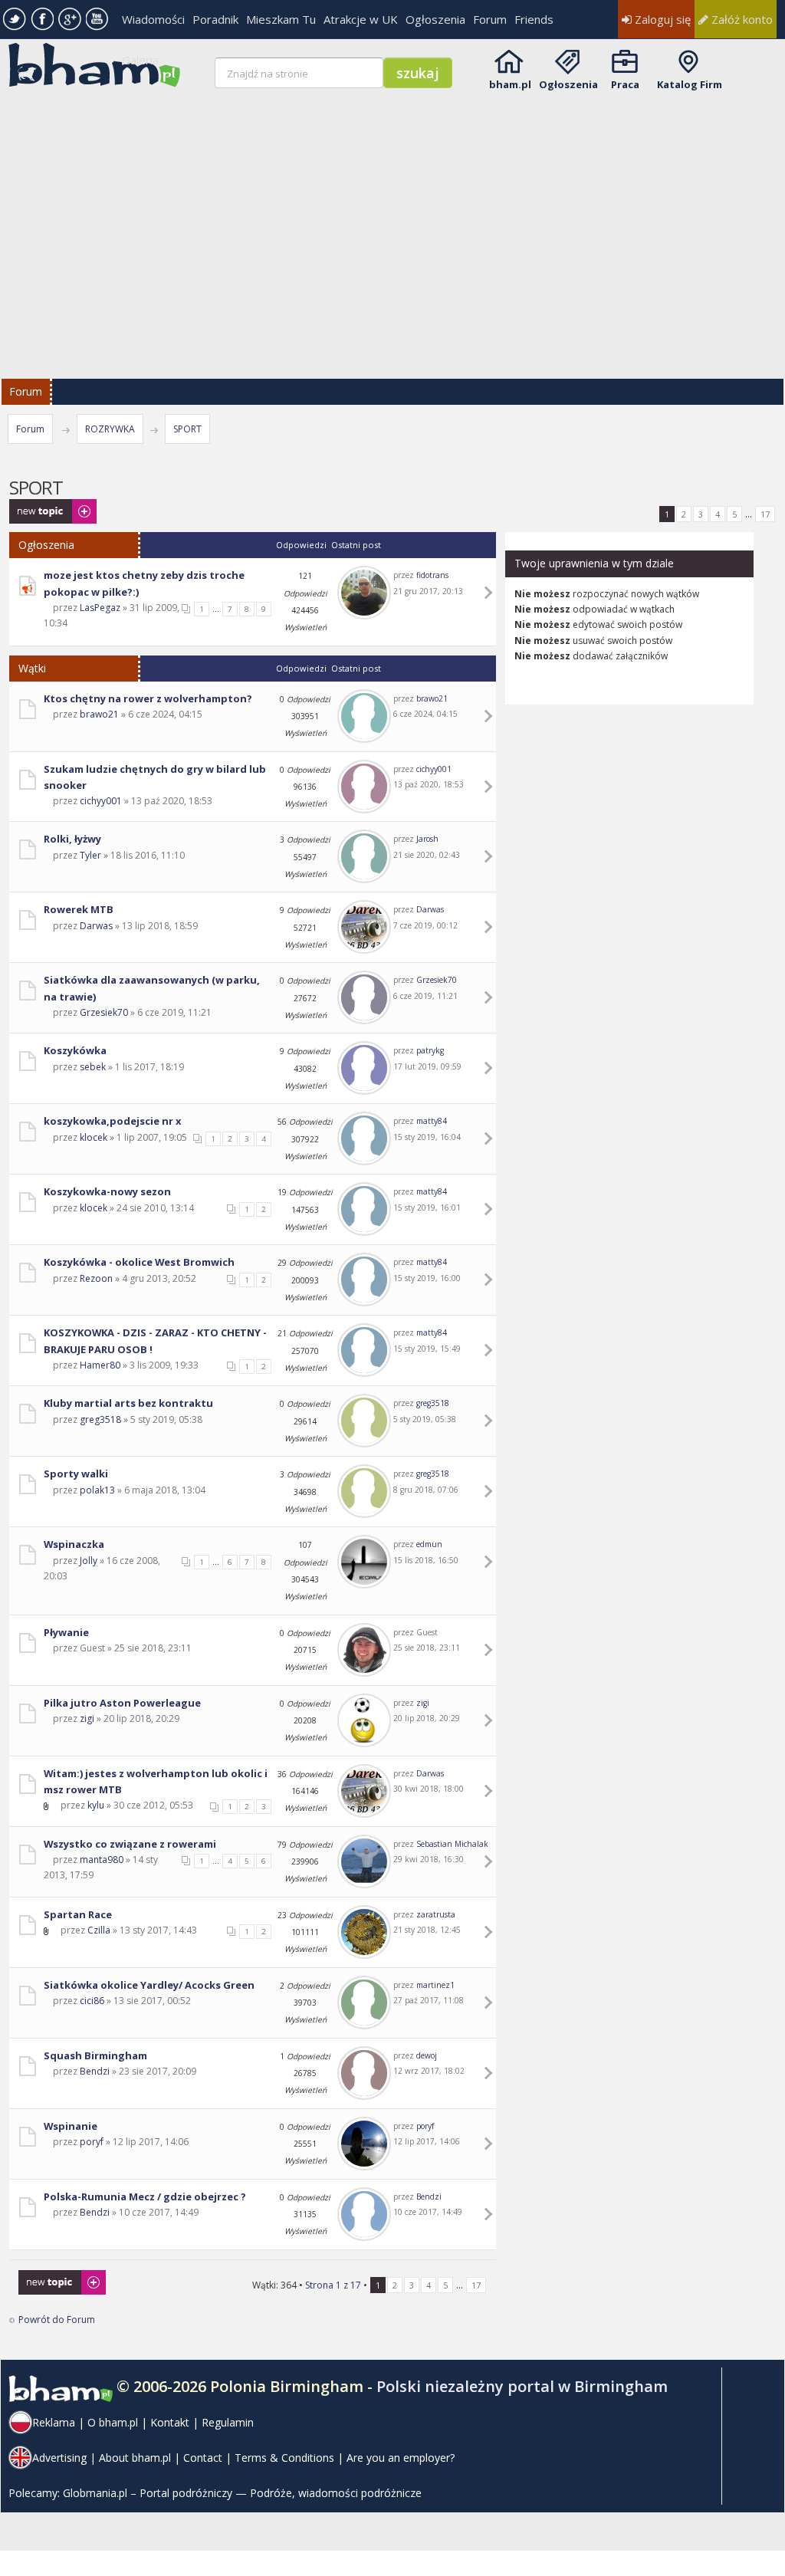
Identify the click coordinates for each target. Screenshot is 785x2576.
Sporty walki (76, 1474)
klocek (94, 1137)
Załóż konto (741, 19)
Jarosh (427, 839)
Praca (625, 84)
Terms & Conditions (284, 2458)
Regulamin (228, 2422)
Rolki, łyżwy (72, 839)
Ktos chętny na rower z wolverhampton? (148, 698)
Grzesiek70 (104, 1012)
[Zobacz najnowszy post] (491, 593)
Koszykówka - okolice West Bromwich (139, 1262)
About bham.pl (135, 2458)
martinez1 (435, 1985)
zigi (87, 1718)
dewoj (427, 2055)
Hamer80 (100, 1365)
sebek (93, 1067)
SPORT (187, 429)
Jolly (89, 1561)
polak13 (97, 1490)
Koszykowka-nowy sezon (107, 1191)
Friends (534, 19)
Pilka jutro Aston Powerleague (122, 1703)
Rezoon (96, 1278)
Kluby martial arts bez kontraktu (128, 1403)
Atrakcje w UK (361, 19)
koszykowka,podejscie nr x (112, 1121)
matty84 (432, 1121)
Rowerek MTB (79, 909)
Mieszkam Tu (281, 19)
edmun (429, 1544)
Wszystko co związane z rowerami (130, 1844)
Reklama (54, 2422)
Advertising (59, 2458)
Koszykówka (75, 1050)
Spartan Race (78, 1914)
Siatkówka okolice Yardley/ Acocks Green (149, 1985)
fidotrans (432, 575)
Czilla (99, 1930)
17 (765, 514)
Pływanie (66, 1632)
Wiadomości (153, 19)
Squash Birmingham (95, 2055)
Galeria (140, 60)
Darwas (96, 926)
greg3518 (100, 1419)
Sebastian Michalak (452, 1844)
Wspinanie (71, 2126)
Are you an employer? (401, 2458)
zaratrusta (436, 1914)
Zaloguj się (661, 19)
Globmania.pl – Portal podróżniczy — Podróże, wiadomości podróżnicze (242, 2493)
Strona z (333, 2285)
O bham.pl (113, 2422)
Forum (490, 19)
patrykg (430, 1050)
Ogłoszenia (435, 19)
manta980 (102, 1860)
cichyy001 (101, 801)
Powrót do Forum (57, 2320)
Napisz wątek (38, 506)
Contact (203, 2458)
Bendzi (95, 2071)
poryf (92, 2142)
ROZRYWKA (110, 429)
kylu (96, 1805)
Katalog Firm (690, 84)
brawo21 (99, 714)
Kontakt (170, 2422)
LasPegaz (100, 608)
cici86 (92, 2001)
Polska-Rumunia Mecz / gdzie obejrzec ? (145, 2196)
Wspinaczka (74, 1544)
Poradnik (215, 19)
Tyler (90, 855)
